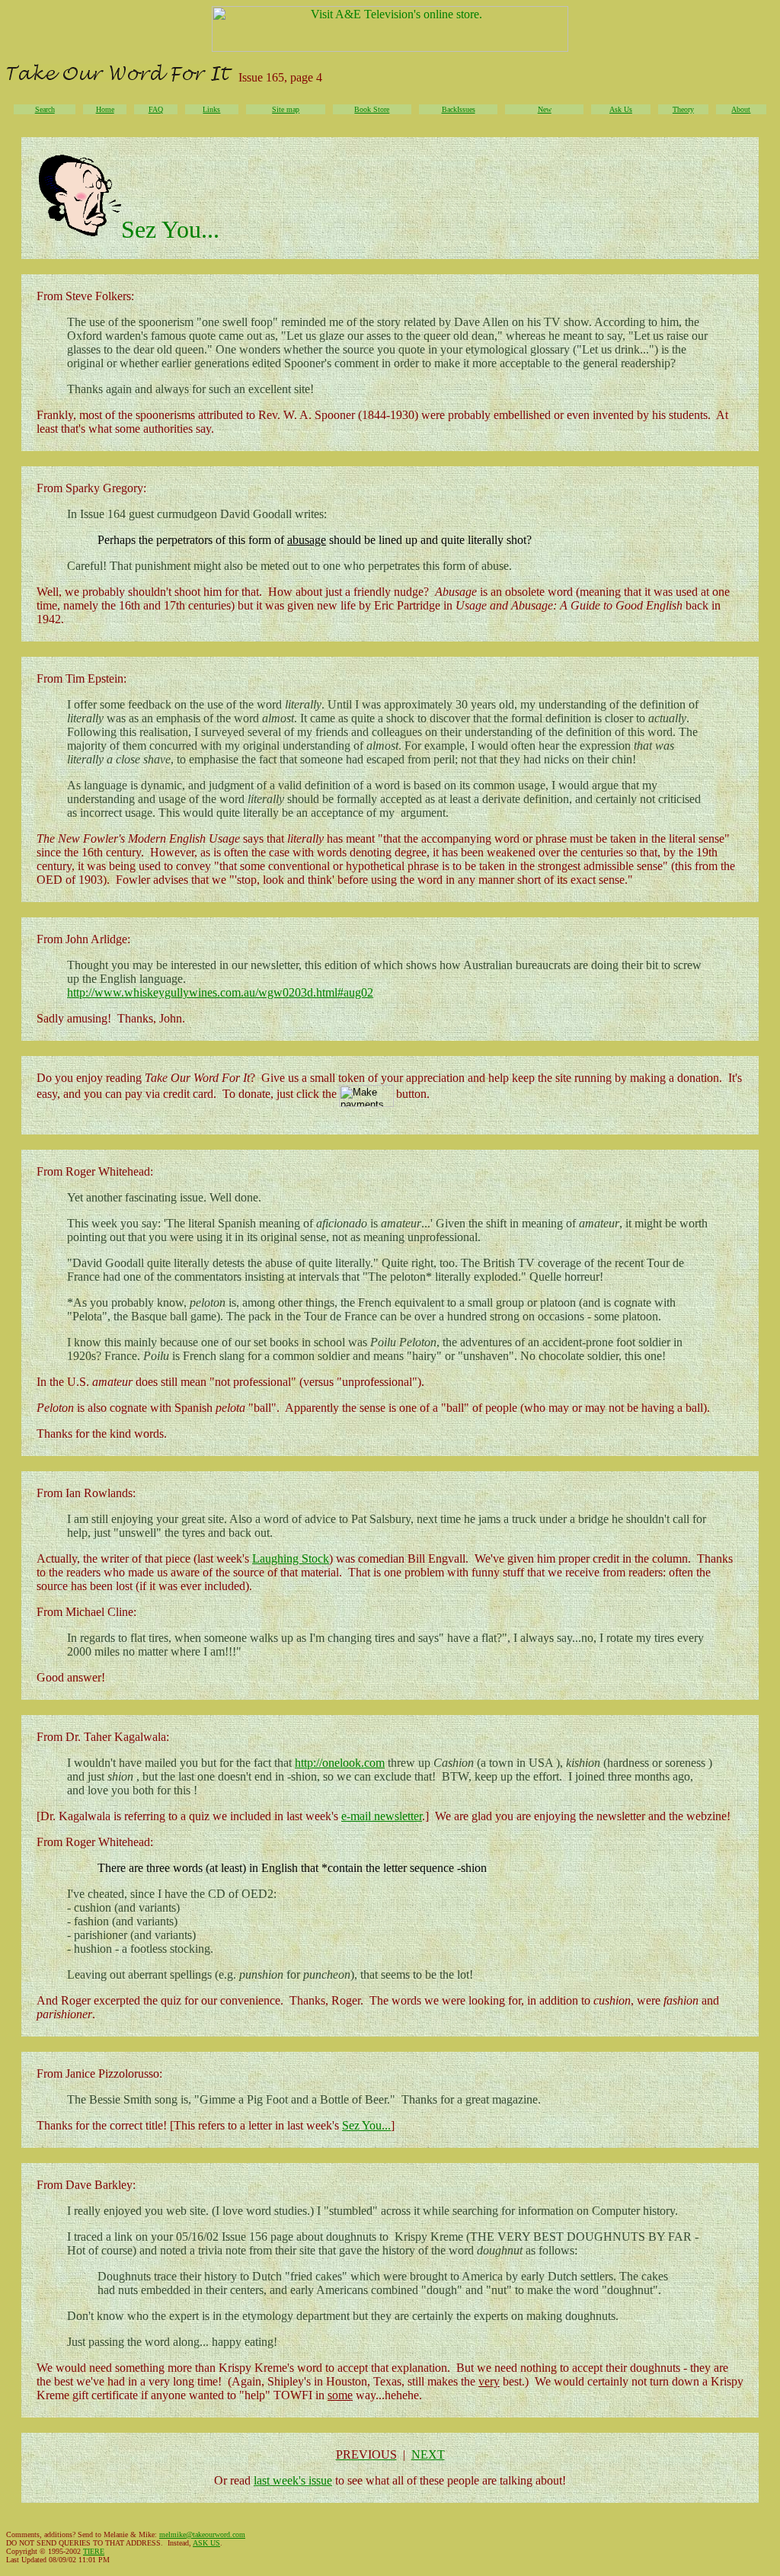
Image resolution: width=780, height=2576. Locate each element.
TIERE (94, 2551)
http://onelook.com (340, 1763)
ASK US (206, 2543)
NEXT (428, 2454)
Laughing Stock (291, 1558)
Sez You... (366, 2125)
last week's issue (293, 2480)
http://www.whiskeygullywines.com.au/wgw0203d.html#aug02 (220, 992)
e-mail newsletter (382, 1816)
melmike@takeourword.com (202, 2534)
